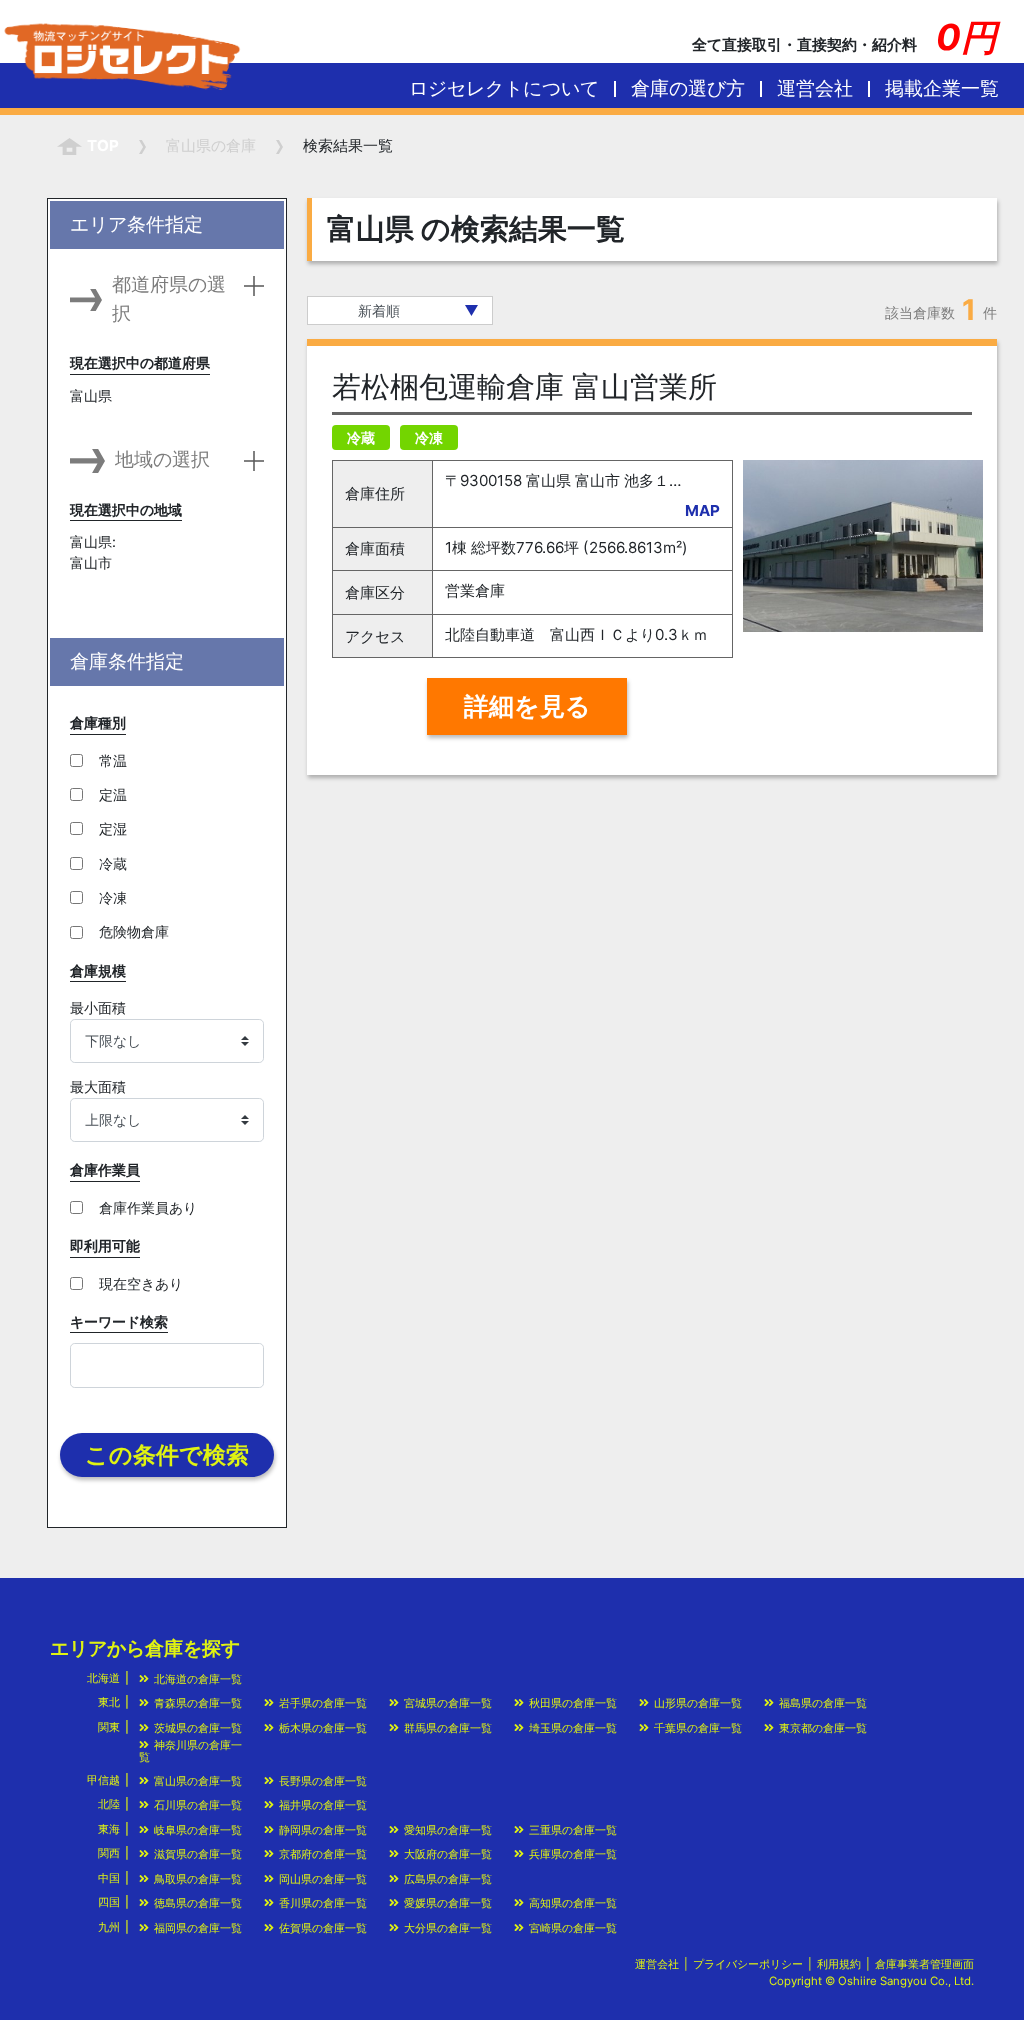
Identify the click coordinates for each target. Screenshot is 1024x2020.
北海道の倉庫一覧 (198, 1679)
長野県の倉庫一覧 (323, 1781)
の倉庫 (211, 145)
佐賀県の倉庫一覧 (323, 1928)
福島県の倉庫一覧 (823, 1703)
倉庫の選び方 (688, 88)
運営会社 (815, 88)
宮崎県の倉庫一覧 (573, 1928)
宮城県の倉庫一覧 (448, 1703)
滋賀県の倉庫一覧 (198, 1854)
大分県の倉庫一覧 (448, 1928)
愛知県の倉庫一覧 (448, 1830)
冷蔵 (113, 863)
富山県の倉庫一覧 (198, 1781)
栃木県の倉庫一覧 (323, 1728)
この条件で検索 (167, 1455)
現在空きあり (141, 1283)
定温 (113, 794)
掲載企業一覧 (942, 88)
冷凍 (113, 897)
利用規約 (839, 1964)
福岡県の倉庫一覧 (198, 1928)
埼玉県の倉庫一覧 (573, 1728)
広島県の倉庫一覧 (448, 1879)
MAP (702, 510)
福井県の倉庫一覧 (323, 1805)
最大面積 (98, 1086)
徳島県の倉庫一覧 (198, 1903)
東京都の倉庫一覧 (823, 1728)
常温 (113, 760)
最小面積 (98, 1007)
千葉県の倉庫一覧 (698, 1728)
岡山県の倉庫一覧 (323, 1879)
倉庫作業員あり (148, 1207)
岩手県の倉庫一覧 (323, 1703)
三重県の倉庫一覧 (573, 1830)
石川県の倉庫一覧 (198, 1805)
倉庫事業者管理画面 (924, 1964)
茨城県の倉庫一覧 (198, 1728)
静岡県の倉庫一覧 (323, 1830)
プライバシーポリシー (748, 1964)
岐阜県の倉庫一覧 (198, 1830)
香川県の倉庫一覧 (323, 1903)
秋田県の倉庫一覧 (573, 1703)
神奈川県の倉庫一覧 (190, 1750)
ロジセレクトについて (504, 88)
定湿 (113, 828)
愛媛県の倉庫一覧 (448, 1903)
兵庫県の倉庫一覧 (573, 1854)
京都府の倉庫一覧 (323, 1854)
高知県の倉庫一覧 (573, 1903)
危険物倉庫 (134, 931)
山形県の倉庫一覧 (698, 1703)
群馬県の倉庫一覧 (448, 1728)
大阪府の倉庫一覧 (448, 1854)
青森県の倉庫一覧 (198, 1703)
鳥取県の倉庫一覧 (198, 1879)
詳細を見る (527, 706)
